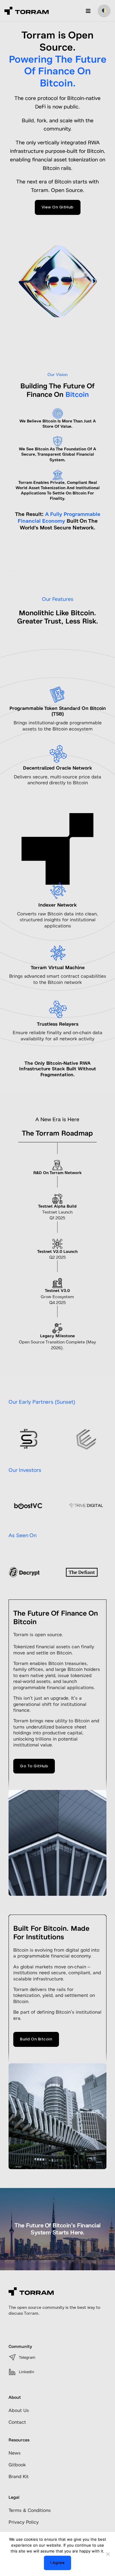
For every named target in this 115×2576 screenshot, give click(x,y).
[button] (88, 11)
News (15, 2453)
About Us (19, 2410)
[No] (108, 2554)
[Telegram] (12, 2357)
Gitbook (17, 2465)
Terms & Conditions (30, 2510)
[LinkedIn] (12, 2372)
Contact (17, 2422)
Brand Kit (19, 2477)
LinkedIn (27, 2372)
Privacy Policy (24, 2522)
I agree (58, 2563)
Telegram (27, 2357)
